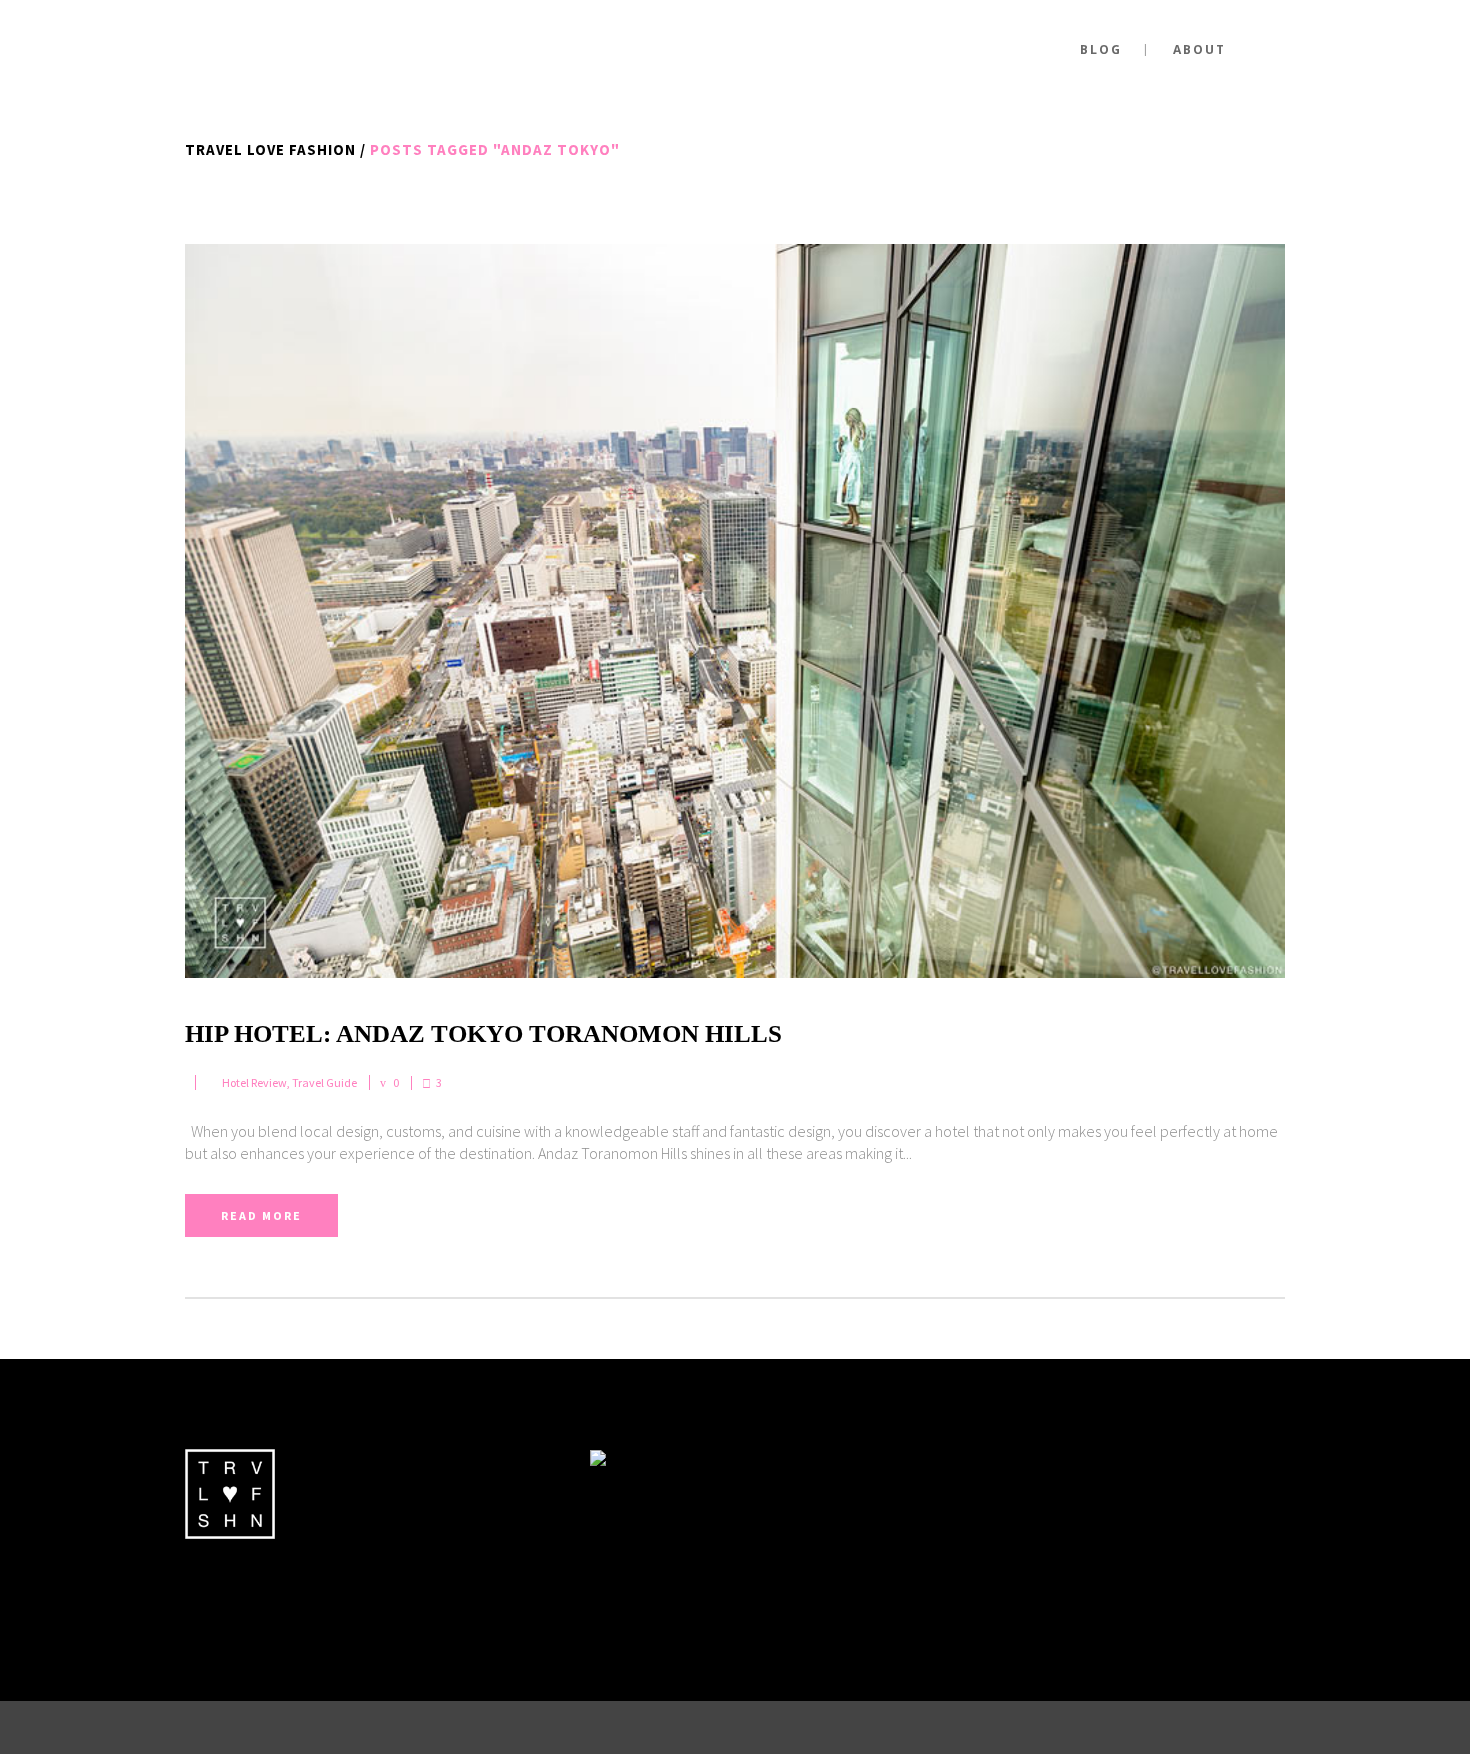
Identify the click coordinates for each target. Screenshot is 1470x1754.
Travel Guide (324, 1082)
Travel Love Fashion (270, 149)
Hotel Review (254, 1082)
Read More (261, 1215)
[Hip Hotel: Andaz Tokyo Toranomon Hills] (735, 611)
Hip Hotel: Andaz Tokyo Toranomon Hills (483, 1033)
